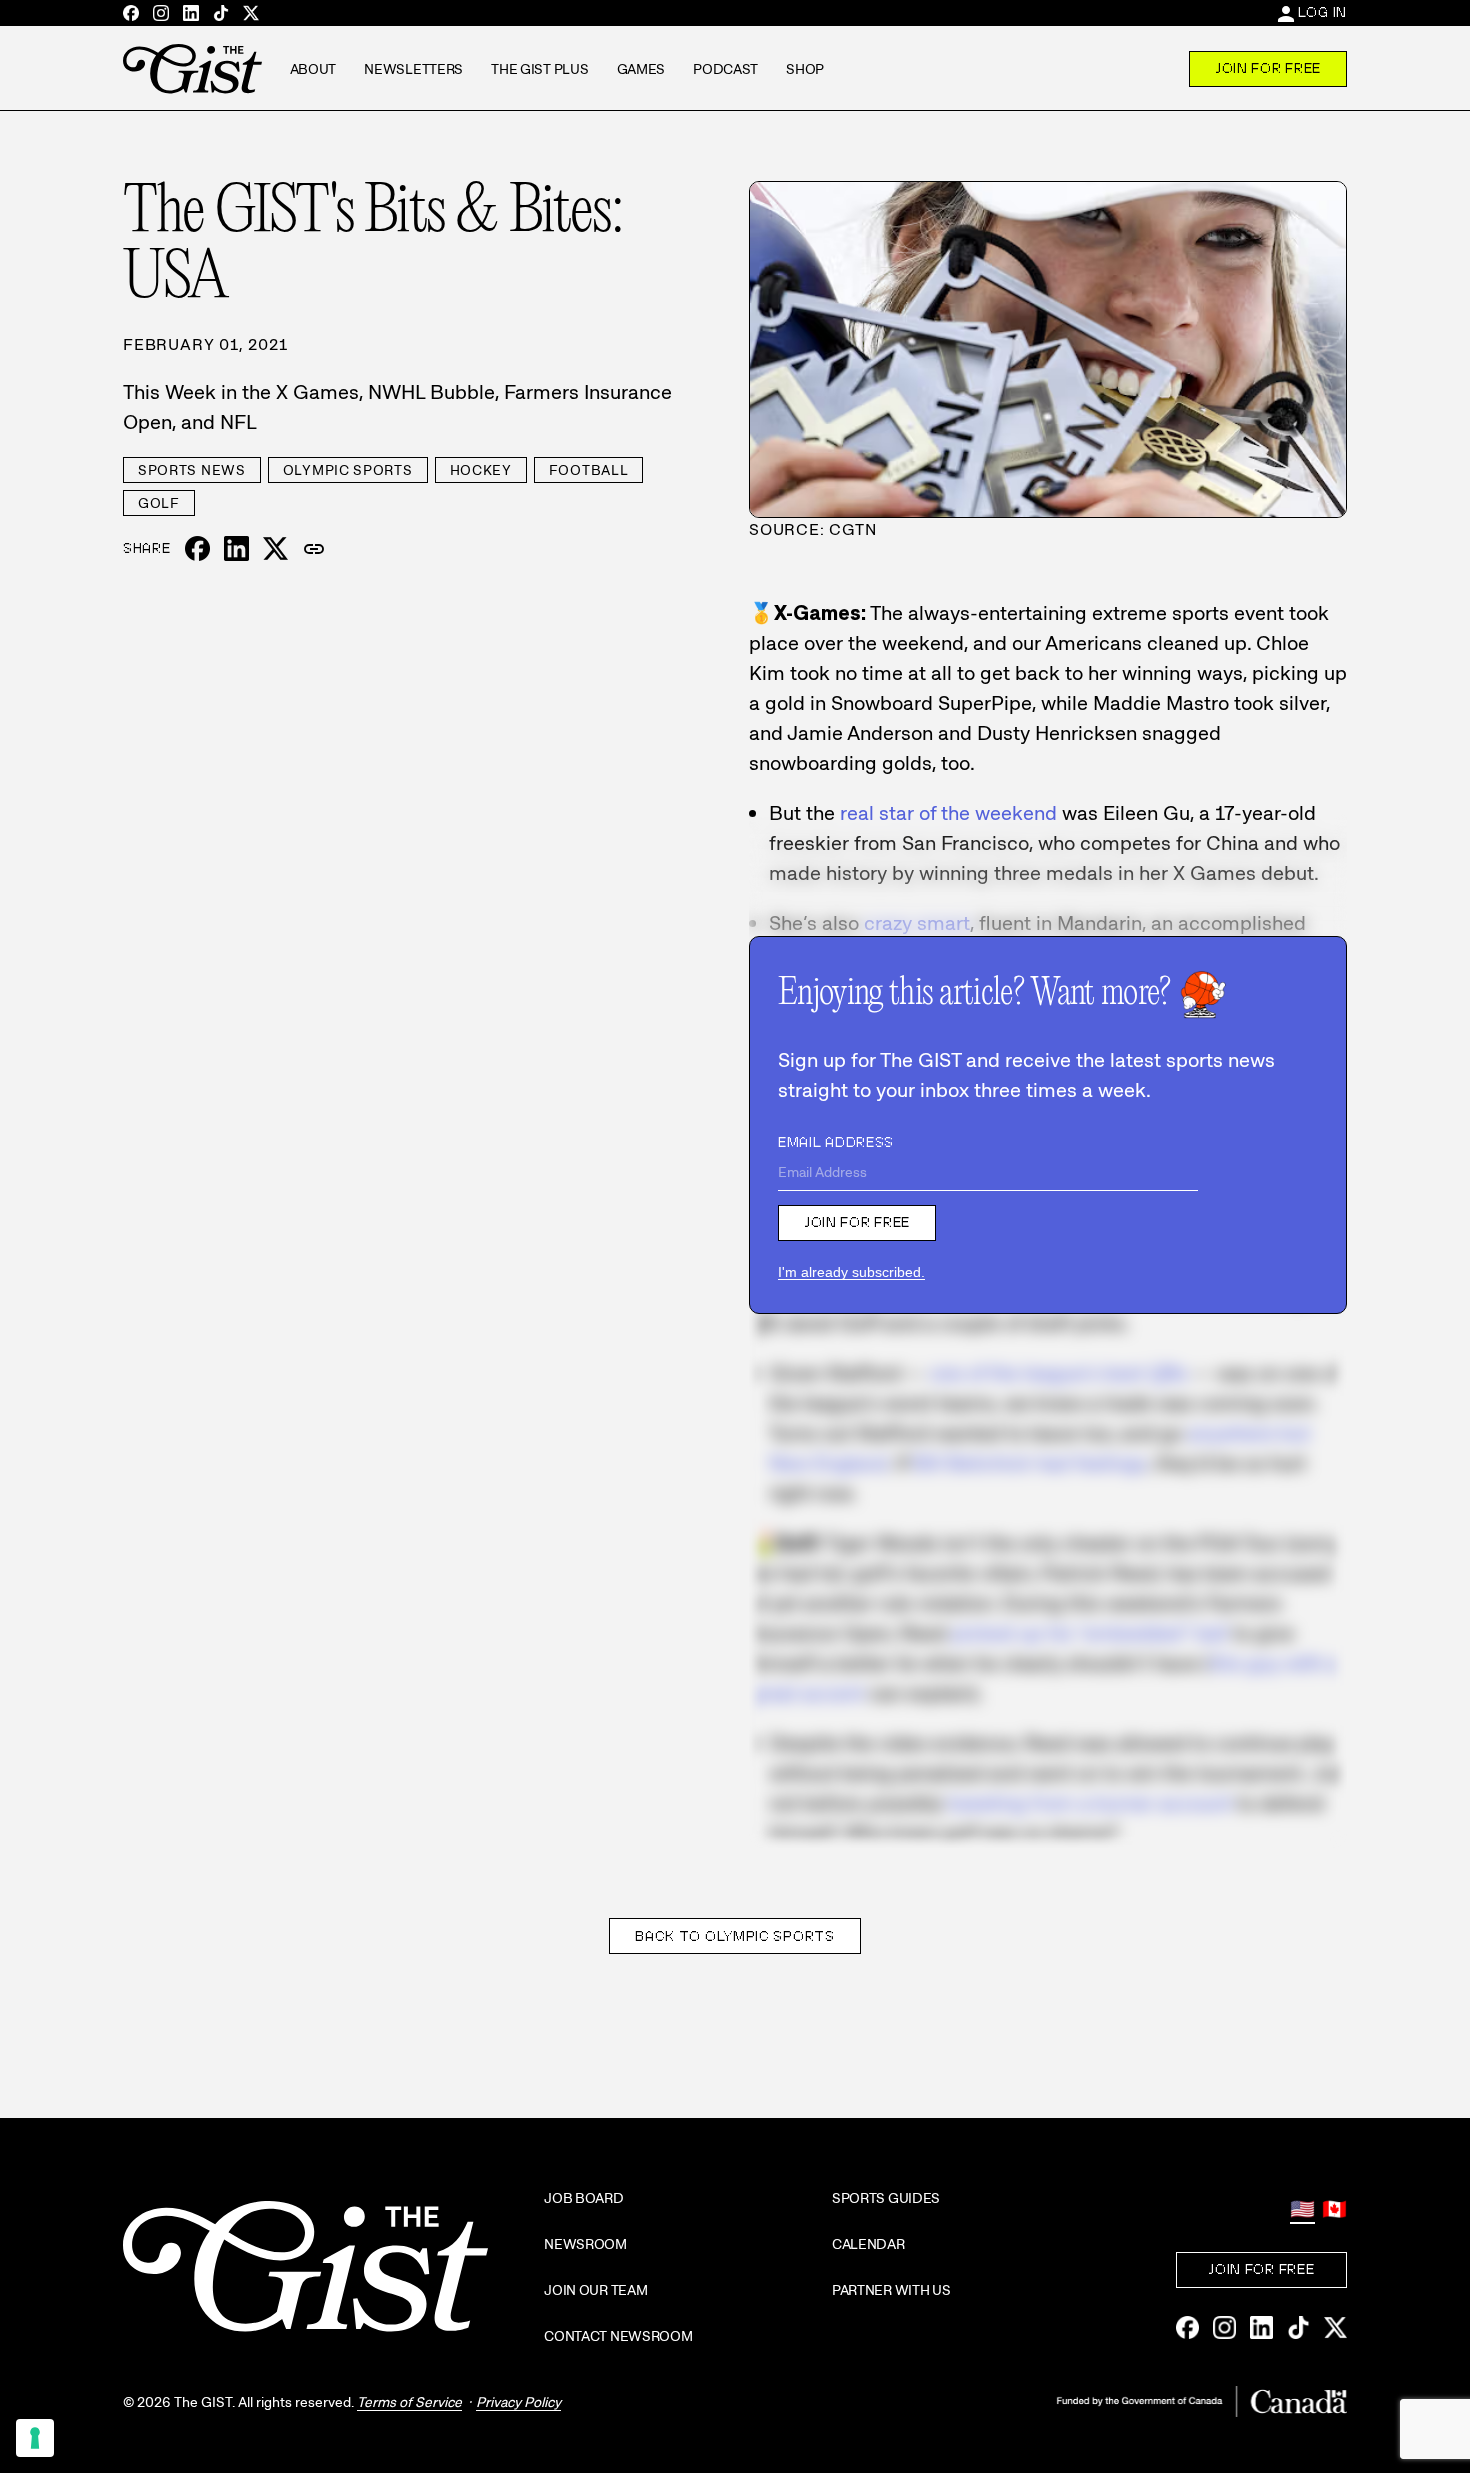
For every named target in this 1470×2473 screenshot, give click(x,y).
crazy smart (917, 923)
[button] (314, 549)
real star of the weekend (948, 813)
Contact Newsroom (618, 2336)
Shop (805, 69)
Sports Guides (886, 2198)
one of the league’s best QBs (1059, 1373)
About (313, 69)
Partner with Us (891, 2290)
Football (589, 470)
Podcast (725, 69)
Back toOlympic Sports (734, 1936)
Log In (1322, 12)
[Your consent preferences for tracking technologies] (35, 2438)
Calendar (868, 2244)
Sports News (192, 470)
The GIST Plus (539, 69)
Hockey (481, 470)
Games (641, 69)
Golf (159, 503)
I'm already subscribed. (851, 1272)
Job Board (583, 2198)
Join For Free (1268, 68)
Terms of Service (409, 2402)
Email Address (836, 1142)
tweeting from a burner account (1089, 1803)
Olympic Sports (348, 470)
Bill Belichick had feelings (1030, 1463)
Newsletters (413, 69)
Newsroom (585, 2244)
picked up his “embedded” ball (1090, 1633)
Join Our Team (595, 2290)
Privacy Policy (518, 2402)
